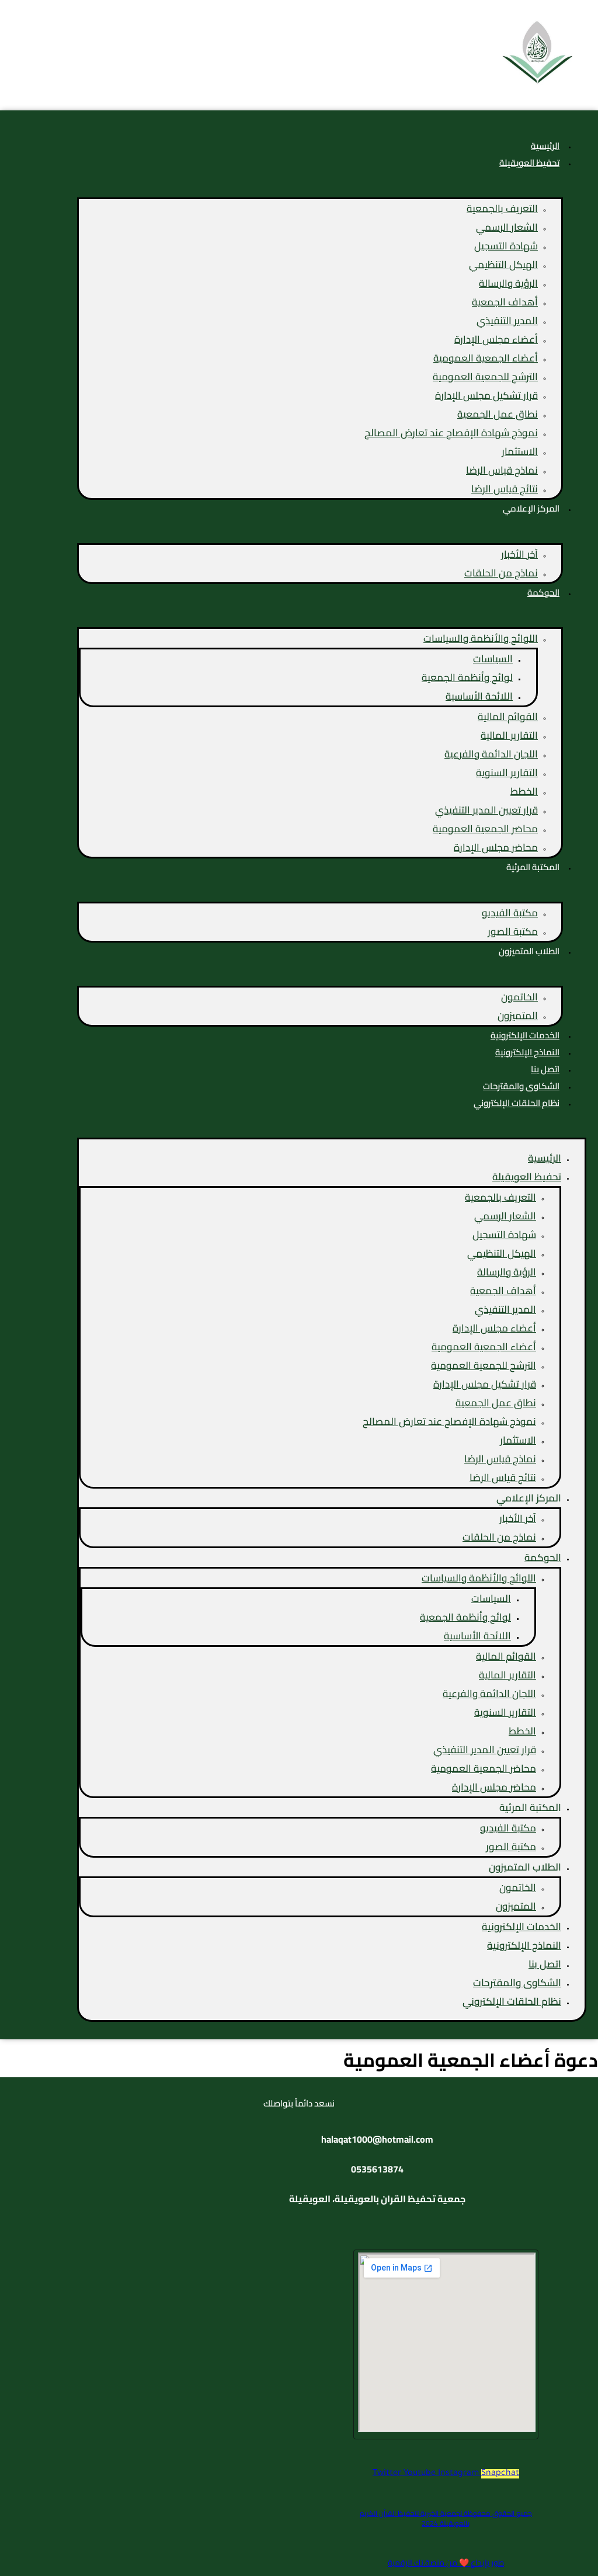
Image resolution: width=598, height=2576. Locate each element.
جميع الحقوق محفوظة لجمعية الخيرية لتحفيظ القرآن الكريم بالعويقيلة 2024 (446, 2518)
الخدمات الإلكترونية (521, 1927)
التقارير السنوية (507, 773)
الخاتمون (519, 997)
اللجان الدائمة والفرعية (491, 754)
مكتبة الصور (513, 931)
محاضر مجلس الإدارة (496, 847)
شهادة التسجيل (506, 246)
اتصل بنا (545, 1964)
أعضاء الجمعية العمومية (486, 358)
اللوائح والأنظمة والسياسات (481, 638)
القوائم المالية (508, 717)
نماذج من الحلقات (501, 573)
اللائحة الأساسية (479, 696)
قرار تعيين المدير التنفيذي (486, 810)
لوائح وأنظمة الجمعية (467, 677)
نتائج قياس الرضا (505, 489)
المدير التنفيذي (507, 321)
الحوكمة (543, 592)
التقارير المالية (509, 735)
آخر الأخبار (519, 554)
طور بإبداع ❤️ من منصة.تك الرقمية (446, 2563)
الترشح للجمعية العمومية (485, 377)
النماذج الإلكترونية (524, 1945)
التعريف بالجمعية (502, 208)
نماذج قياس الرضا (502, 470)
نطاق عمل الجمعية (498, 414)
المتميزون (518, 1016)
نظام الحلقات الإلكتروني (517, 1103)
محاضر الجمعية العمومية (485, 829)
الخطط (524, 791)
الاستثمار (520, 451)
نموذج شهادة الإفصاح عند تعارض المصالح (451, 433)
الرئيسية (545, 1158)
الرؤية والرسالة (508, 283)
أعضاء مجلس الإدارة (496, 339)
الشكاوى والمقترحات (517, 1983)
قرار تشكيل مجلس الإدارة (486, 395)
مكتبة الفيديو (510, 913)
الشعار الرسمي (507, 227)
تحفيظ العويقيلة (529, 163)
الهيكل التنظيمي (503, 265)
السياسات (493, 659)
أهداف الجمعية (505, 302)
